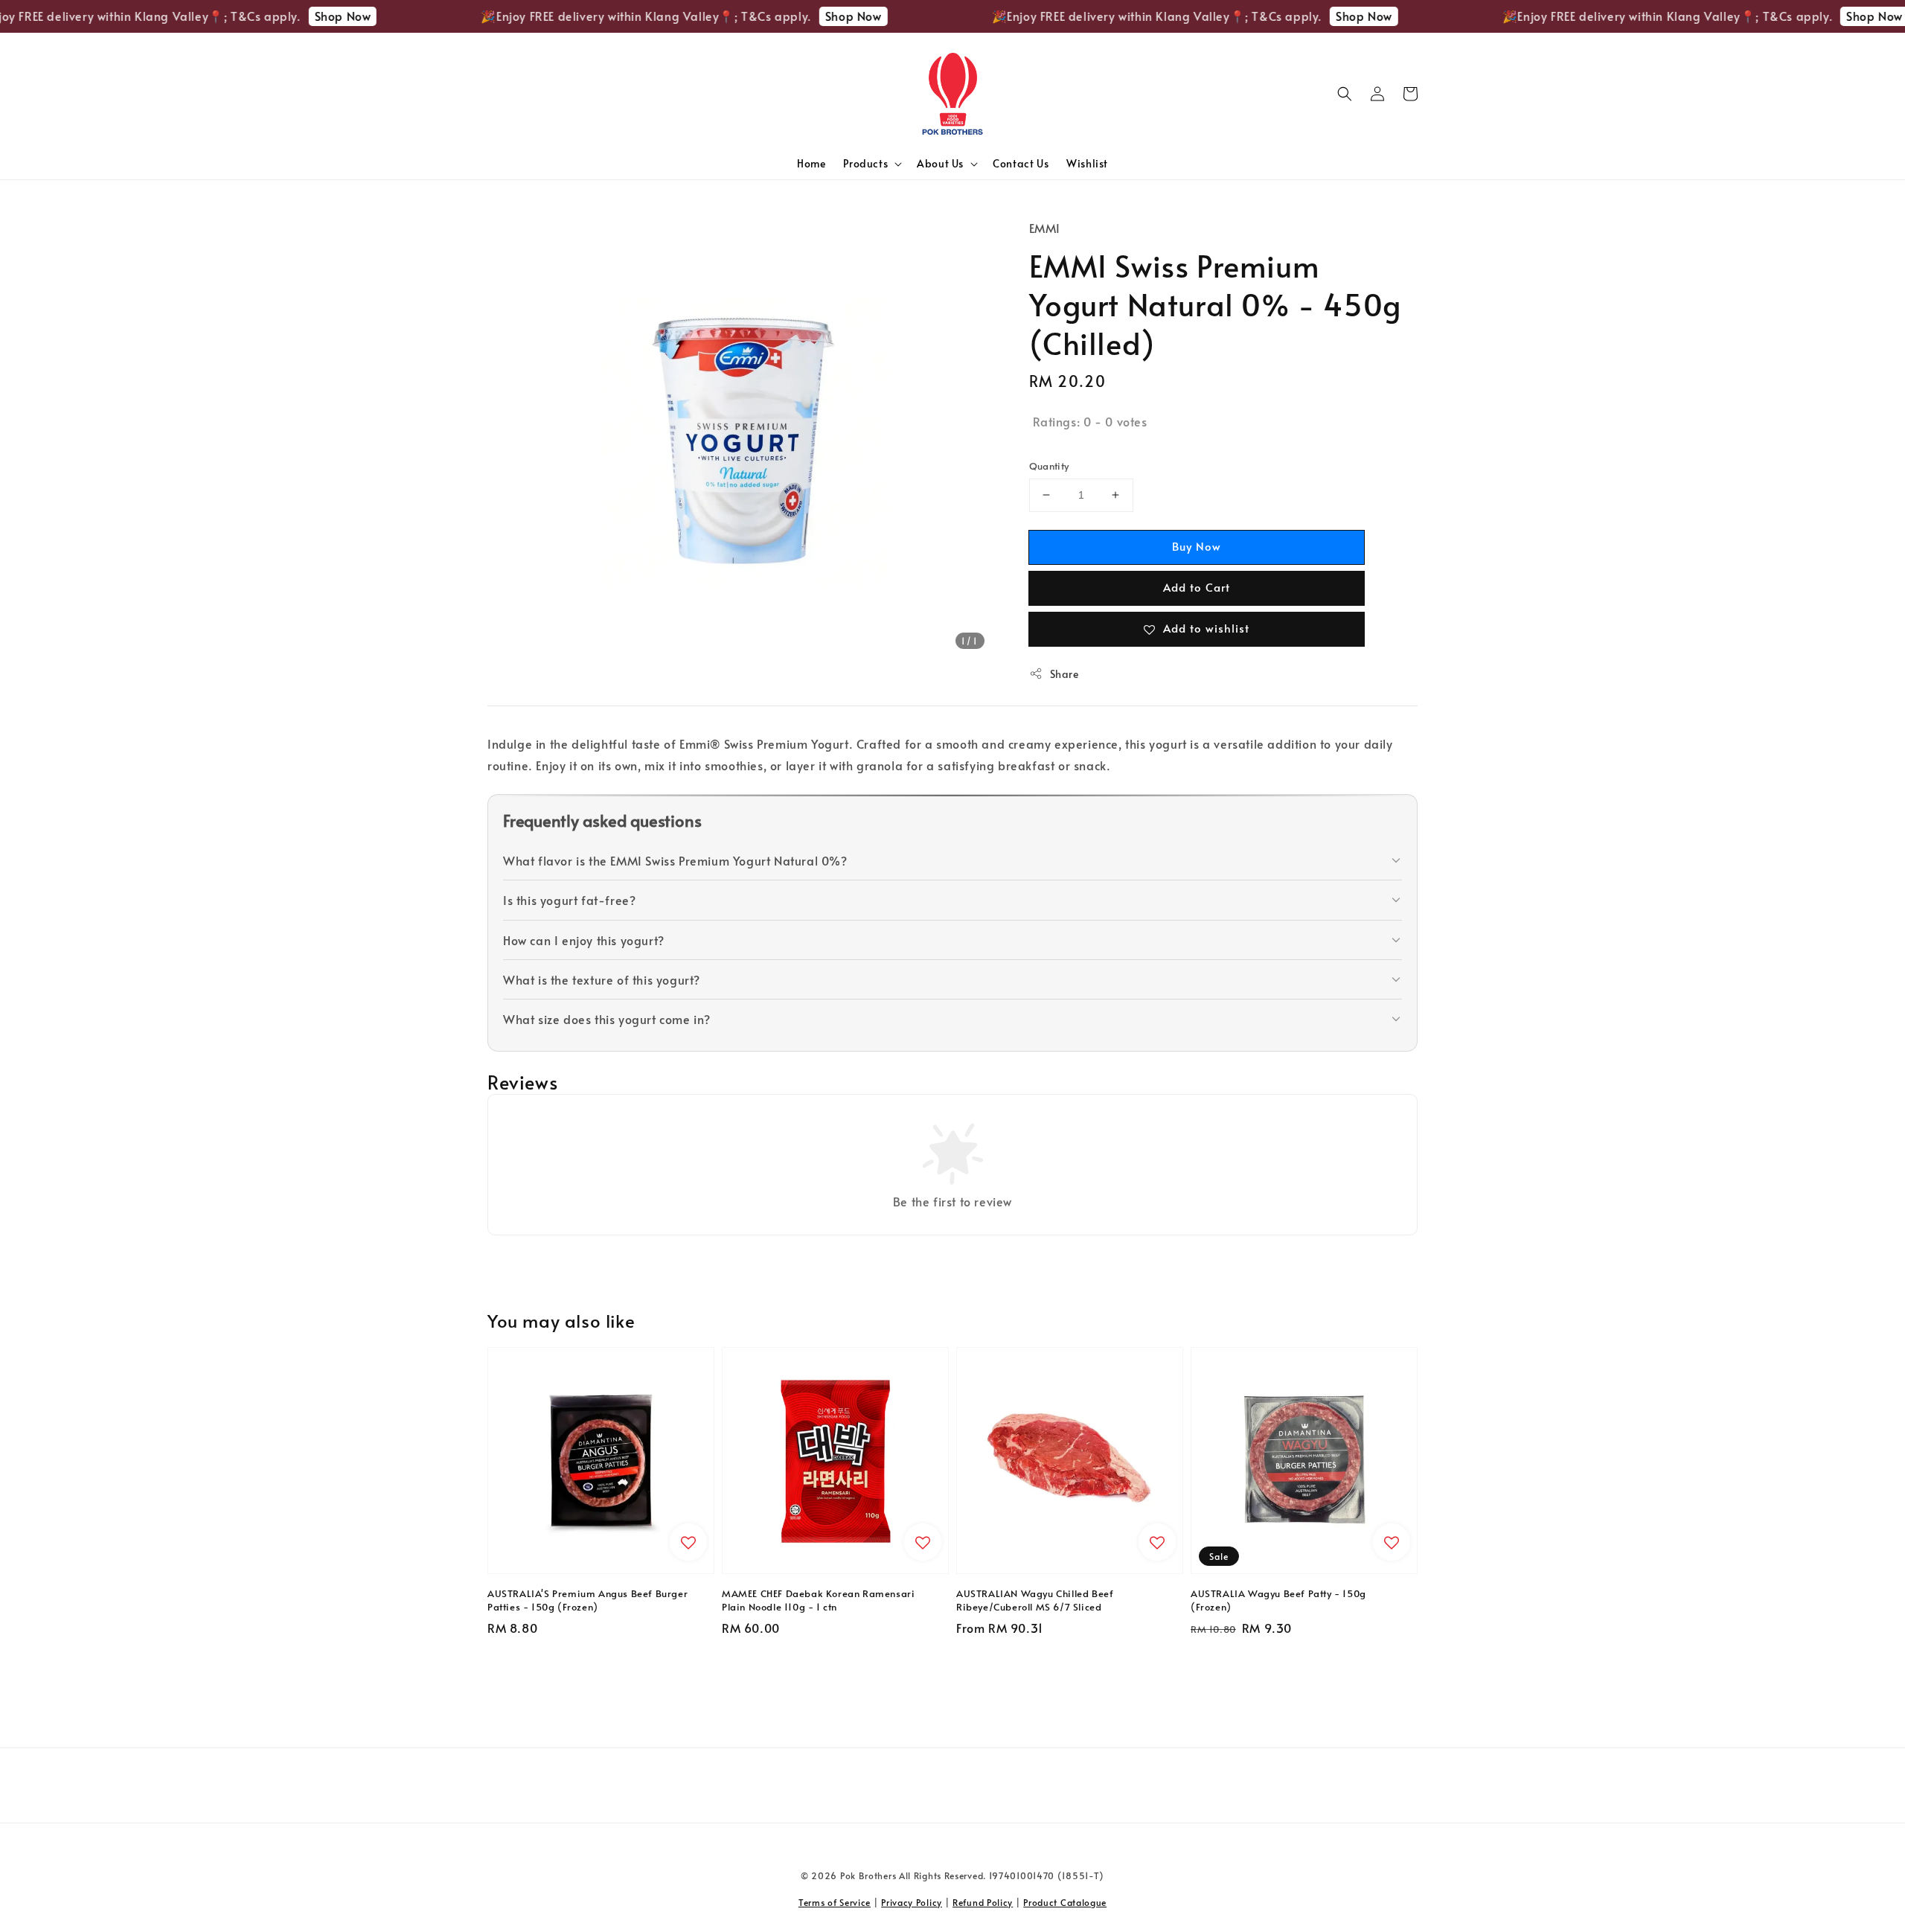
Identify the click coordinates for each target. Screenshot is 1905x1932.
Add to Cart (1197, 587)
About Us (940, 164)
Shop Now (297, 16)
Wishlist (1087, 163)
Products (865, 164)
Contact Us (1021, 163)
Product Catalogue (1065, 1902)
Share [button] (1064, 674)
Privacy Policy (912, 1902)
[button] (1345, 94)
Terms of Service (835, 1902)
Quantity (1049, 466)
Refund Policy (983, 1902)
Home (811, 163)
